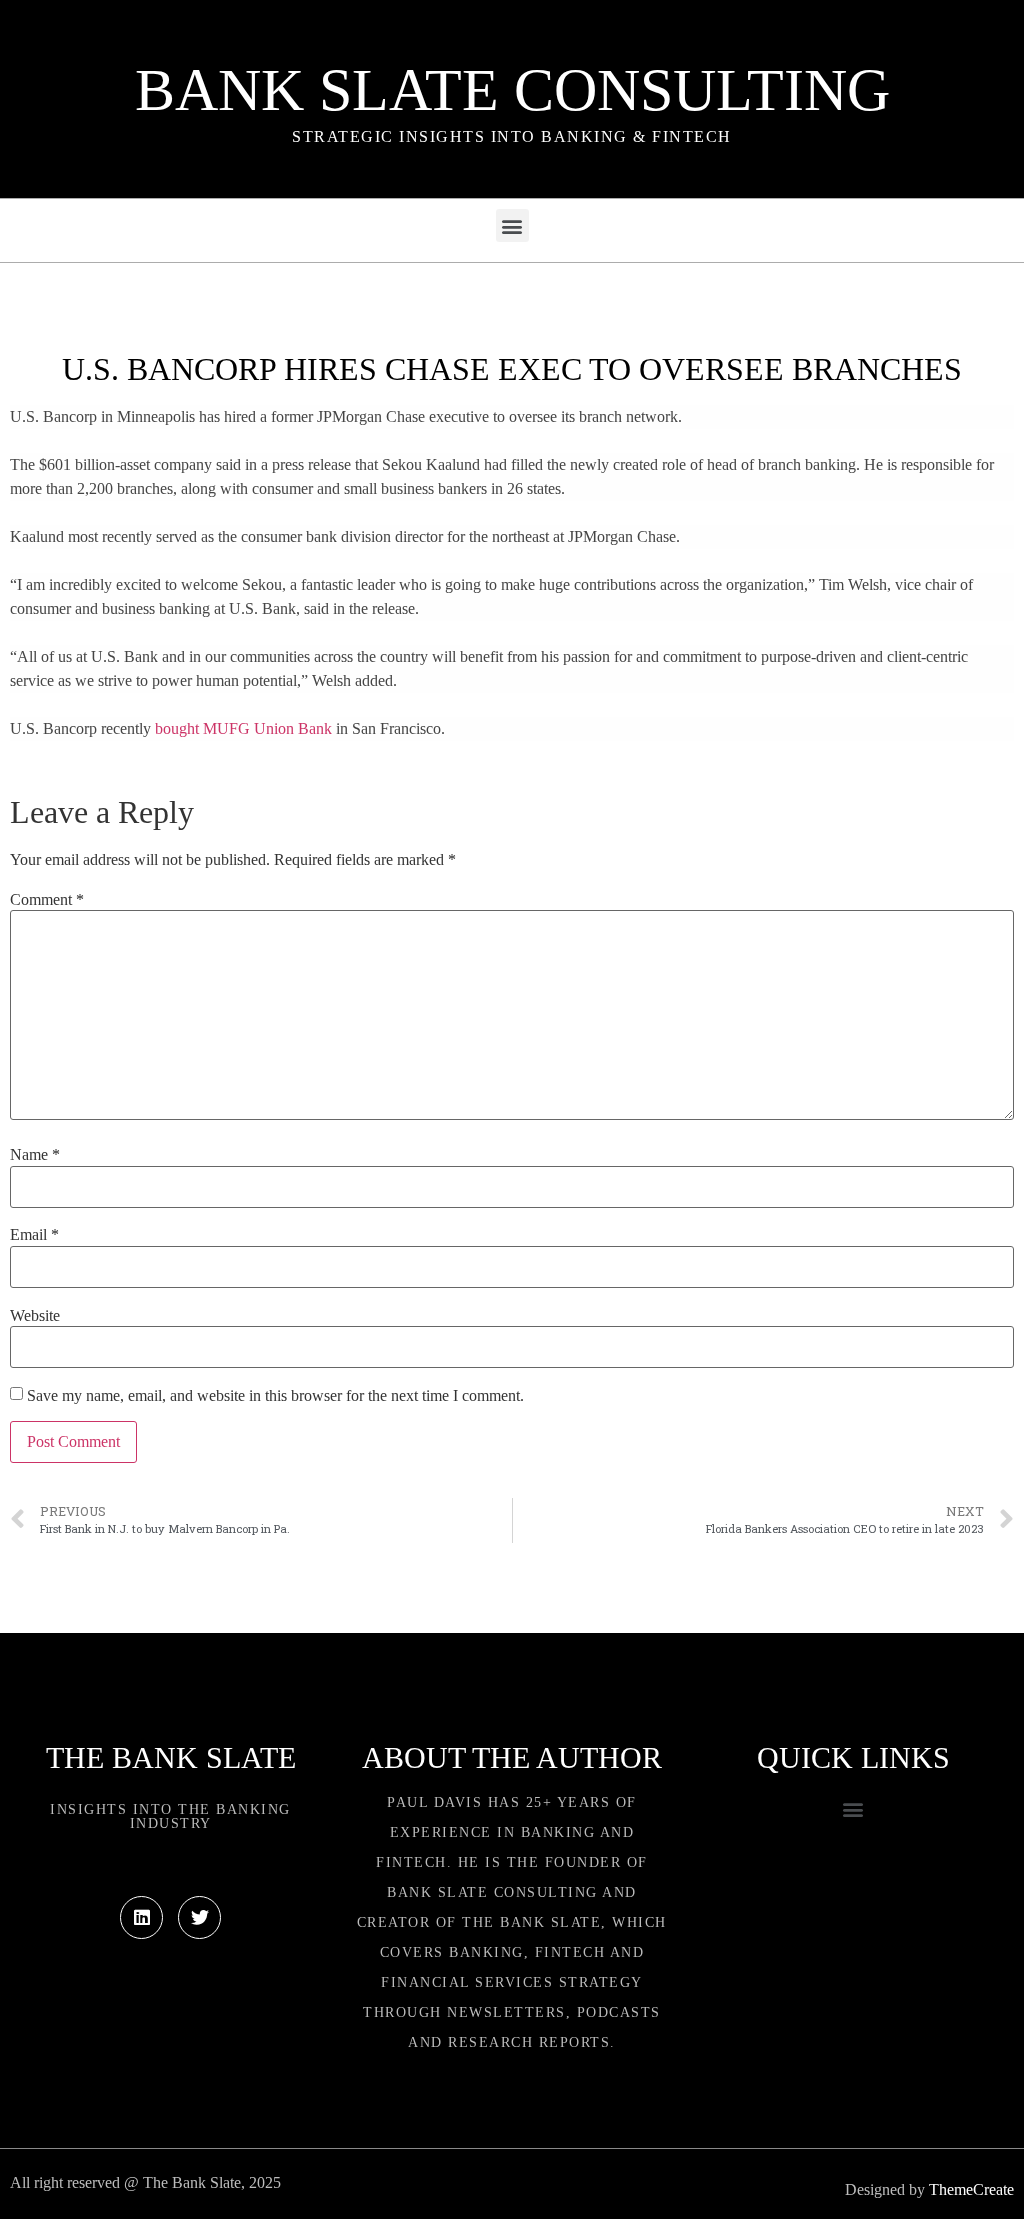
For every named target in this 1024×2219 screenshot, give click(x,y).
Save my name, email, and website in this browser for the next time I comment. (275, 1396)
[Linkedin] (141, 1917)
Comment (47, 900)
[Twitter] (199, 1917)
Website (35, 1316)
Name (35, 1155)
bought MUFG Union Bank (243, 728)
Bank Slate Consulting (512, 90)
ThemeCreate (971, 2189)
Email (34, 1235)
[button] (512, 225)
